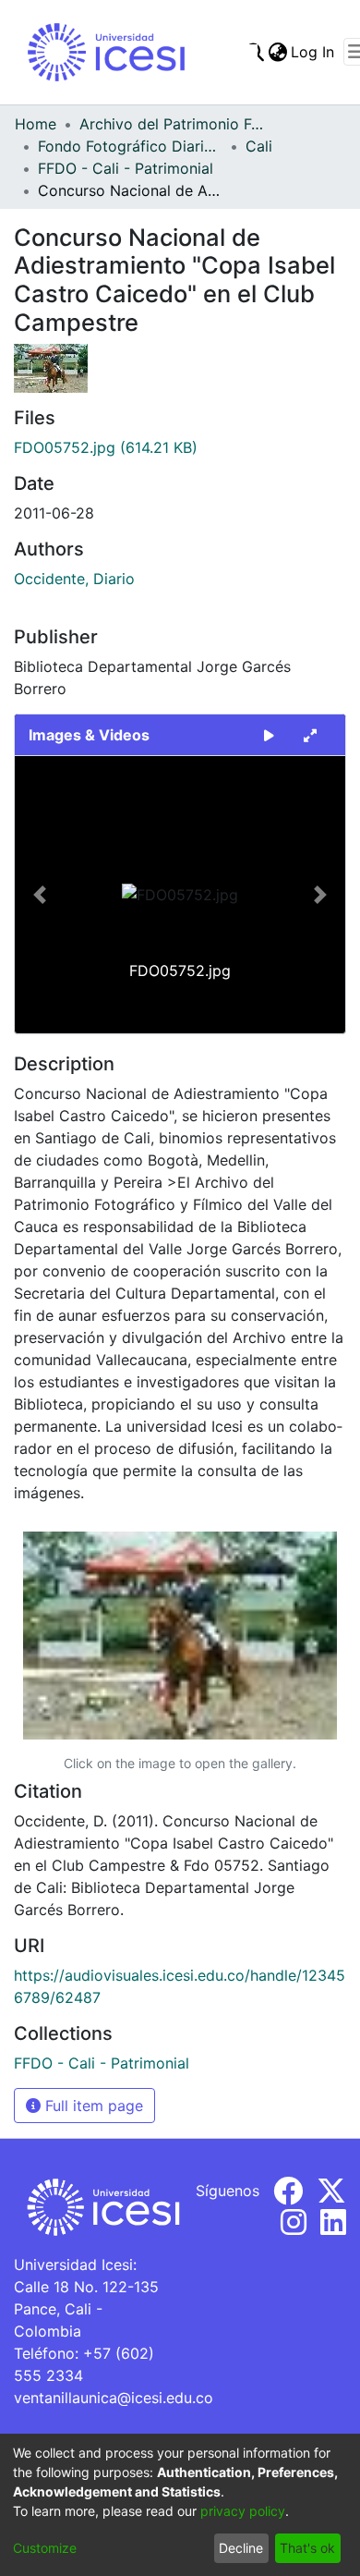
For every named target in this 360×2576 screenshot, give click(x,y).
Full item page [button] (92, 2106)
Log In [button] (313, 52)
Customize (45, 2548)
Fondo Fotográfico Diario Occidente (130, 146)
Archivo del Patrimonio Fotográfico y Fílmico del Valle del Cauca (172, 124)
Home (36, 124)
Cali (259, 146)
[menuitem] (277, 52)
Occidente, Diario (74, 579)
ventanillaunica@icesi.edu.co (114, 2398)
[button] (40, 895)
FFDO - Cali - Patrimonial (126, 168)
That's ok (307, 2548)
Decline (241, 2548)
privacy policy (243, 2511)
